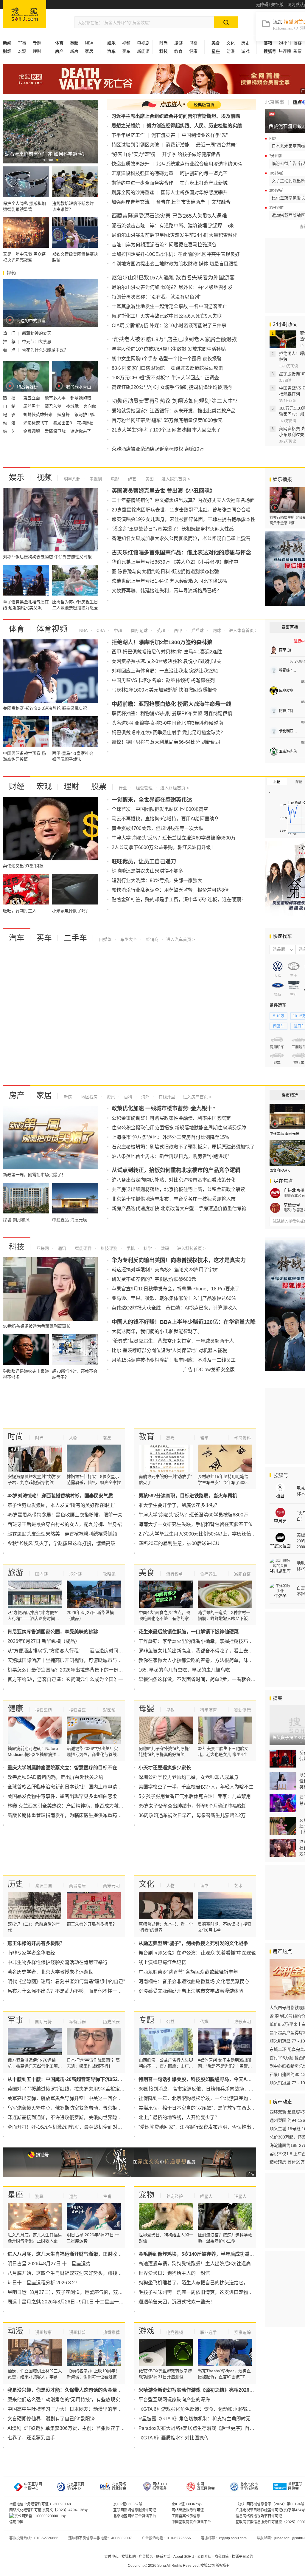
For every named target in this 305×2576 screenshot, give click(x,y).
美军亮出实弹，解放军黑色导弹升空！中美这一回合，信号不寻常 (77, 2098)
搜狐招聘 (129, 2557)
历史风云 (111, 2022)
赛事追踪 (242, 2332)
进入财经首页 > (175, 788)
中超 (117, 630)
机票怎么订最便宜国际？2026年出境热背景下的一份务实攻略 (72, 1670)
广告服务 (146, 2557)
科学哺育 (208, 1710)
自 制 (10, 406)
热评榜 (285, 51)
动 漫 (10, 423)
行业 (123, 788)
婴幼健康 (242, 1710)
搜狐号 (281, 1475)
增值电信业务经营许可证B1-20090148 (40, 2504)
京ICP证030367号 (128, 2504)
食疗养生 (208, 1574)
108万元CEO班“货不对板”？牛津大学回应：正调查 (165, 378)
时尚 (15, 1437)
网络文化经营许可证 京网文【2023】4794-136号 (49, 2510)
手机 (130, 1248)
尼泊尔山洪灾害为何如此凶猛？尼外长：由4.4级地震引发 (172, 287)
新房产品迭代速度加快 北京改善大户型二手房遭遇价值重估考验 (179, 1209)
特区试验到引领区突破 (135, 145)
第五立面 (32, 398)
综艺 (132, 479)
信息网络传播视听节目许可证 (259, 2516)
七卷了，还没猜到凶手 (31, 2438)
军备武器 (77, 2022)
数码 (164, 1248)
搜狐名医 (77, 1710)
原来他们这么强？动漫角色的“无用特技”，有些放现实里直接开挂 (76, 2400)
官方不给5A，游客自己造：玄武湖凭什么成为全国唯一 (65, 1679)
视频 (126, 43)
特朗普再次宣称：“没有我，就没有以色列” (156, 297)
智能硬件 (83, 1248)
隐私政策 (222, 2557)
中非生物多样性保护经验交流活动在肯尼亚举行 (57, 1962)
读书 (204, 1886)
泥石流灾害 (163, 135)
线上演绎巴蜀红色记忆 (162, 1962)
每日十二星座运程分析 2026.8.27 (42, 2283)
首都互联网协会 (295, 2486)
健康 (193, 51)
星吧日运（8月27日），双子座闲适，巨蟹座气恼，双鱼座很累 (72, 2292)
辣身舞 (64, 415)
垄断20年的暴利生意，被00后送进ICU (179, 1543)
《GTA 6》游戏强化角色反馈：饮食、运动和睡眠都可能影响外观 (207, 2409)
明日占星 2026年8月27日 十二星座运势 (49, 2264)
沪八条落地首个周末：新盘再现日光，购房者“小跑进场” (170, 1156)
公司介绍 (204, 2557)
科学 (147, 1248)
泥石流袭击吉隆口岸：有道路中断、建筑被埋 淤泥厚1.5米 (173, 226)
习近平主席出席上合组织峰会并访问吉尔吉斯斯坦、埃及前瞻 (176, 116)
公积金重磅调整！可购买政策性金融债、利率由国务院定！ (174, 1118)
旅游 (178, 43)
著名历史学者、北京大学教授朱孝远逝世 (50, 1972)
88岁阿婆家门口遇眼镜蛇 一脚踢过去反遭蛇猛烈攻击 (167, 368)
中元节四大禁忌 (37, 341)
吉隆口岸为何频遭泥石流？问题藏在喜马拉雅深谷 (164, 245)
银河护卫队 (85, 415)
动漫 (231, 51)
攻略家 (109, 1574)
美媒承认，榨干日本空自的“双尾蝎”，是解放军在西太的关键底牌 (207, 2108)
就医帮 (109, 1710)
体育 (17, 629)
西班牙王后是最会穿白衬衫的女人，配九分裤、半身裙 (65, 1524)
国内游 (41, 1574)
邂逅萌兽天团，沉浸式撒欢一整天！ (177, 2302)
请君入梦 (54, 406)
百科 (127, 1097)
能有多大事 (56, 398)
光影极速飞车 (36, 423)
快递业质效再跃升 (130, 164)
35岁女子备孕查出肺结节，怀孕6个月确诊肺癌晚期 (193, 1806)
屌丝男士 (32, 406)
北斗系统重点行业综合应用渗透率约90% (199, 164)
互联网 (43, 1248)
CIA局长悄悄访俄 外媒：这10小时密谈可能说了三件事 (169, 326)
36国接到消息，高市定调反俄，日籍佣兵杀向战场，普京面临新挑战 (210, 2089)
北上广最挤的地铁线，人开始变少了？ (179, 2117)
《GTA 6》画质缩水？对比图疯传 (174, 2438)
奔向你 (90, 406)
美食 (147, 1572)
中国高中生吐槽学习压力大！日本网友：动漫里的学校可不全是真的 (79, 2409)
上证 (277, 782)
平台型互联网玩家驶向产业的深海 (174, 2400)
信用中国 (16, 2522)
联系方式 (163, 2557)
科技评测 (108, 1248)
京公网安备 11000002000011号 (40, 2516)
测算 (39, 2196)
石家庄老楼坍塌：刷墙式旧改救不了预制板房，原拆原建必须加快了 (183, 1147)
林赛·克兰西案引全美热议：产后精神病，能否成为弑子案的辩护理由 (80, 1806)
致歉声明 (242, 2022)
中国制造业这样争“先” (205, 135)
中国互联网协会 (206, 2486)
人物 (73, 1438)
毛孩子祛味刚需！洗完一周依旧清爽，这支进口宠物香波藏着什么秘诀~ (214, 2292)
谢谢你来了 (81, 431)
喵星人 (206, 2196)
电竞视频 (175, 2332)
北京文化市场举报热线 (249, 2486)
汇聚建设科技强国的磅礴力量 (142, 173)
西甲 (178, 630)
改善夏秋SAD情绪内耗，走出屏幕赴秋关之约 (55, 1777)
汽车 (17, 938)
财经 (17, 786)
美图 (149, 479)
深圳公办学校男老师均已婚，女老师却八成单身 (189, 1777)
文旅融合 (221, 202)
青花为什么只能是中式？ (45, 350)
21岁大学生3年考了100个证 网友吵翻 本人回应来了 (166, 430)
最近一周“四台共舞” (217, 145)
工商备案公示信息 (186, 2516)
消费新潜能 (178, 145)
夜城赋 (73, 406)
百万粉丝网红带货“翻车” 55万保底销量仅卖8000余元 (167, 420)
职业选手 (208, 2332)
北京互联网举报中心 (76, 2486)
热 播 (10, 398)
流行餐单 (175, 1574)
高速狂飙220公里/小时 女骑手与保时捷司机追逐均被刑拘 (172, 387)
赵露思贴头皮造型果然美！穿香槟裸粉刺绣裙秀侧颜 (62, 1534)
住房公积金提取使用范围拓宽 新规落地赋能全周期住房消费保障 (179, 1128)
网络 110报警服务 (160, 2486)
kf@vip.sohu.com (233, 2538)
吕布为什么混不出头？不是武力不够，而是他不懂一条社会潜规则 (77, 1991)
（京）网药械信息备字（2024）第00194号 (270, 2504)
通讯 (61, 1248)
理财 (37, 51)
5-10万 (279, 1016)
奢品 (107, 1438)
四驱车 (278, 1026)
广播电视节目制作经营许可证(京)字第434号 (270, 2510)
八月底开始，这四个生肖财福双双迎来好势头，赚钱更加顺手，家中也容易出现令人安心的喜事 (108, 2273)
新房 (74, 51)
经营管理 (144, 788)
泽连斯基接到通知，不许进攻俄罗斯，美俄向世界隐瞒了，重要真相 (79, 2117)
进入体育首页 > (242, 630)
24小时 (285, 43)
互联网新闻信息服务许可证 (135, 2510)
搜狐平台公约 (242, 2557)
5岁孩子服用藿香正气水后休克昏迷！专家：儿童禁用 (195, 1796)
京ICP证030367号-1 (188, 2504)
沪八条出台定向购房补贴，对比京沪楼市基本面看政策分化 (174, 1180)
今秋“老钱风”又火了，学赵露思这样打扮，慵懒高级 (61, 1543)
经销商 (152, 939)
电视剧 (143, 43)
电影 (114, 479)
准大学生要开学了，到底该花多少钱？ (179, 1505)
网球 (216, 630)
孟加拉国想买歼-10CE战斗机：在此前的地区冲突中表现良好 (176, 254)
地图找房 (89, 1097)
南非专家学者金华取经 (31, 1953)
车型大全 (128, 939)
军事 (22, 43)
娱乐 (17, 477)
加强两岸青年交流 (130, 202)
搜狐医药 (43, 1710)
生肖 (107, 2196)
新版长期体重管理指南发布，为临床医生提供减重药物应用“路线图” (78, 1815)
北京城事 (275, 102)
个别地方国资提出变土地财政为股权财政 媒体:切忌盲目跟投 (175, 264)
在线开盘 (166, 1097)
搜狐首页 (25, 14)
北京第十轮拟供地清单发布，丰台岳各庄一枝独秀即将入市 (174, 1199)
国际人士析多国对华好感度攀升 (194, 192)
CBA (100, 630)
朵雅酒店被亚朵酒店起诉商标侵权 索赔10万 (158, 449)
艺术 (238, 1886)
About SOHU (184, 2557)
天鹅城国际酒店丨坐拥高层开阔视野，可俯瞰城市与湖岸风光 (72, 1660)
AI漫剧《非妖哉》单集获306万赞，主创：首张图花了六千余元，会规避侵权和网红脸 (97, 2428)
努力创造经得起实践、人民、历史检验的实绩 (194, 126)
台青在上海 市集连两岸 (180, 202)
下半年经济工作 (128, 135)
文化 (231, 43)
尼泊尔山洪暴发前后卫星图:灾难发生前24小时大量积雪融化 (175, 235)
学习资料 (242, 1438)
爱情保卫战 (56, 431)
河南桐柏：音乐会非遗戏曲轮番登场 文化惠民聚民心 (194, 1982)
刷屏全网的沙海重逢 (133, 192)
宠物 (147, 2195)
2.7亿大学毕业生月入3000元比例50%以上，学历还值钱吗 (200, 1534)
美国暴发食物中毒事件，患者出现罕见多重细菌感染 (62, 1796)
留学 (204, 1438)
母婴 (193, 43)
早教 (170, 1710)
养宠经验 (175, 2196)
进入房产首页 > (197, 1097)
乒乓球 (197, 630)
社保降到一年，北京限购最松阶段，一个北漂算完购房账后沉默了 (208, 2098)
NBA (89, 43)
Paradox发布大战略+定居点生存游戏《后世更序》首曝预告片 (204, 2428)
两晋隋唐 (77, 1886)
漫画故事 (43, 2332)
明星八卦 (72, 479)
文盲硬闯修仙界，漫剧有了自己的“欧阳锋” (52, 2419)
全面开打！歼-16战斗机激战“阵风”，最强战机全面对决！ (67, 2127)
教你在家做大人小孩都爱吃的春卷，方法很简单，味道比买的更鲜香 (210, 1660)
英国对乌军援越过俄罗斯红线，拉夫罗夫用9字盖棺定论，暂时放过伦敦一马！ (90, 2089)
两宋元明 (111, 1886)
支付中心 (111, 2557)
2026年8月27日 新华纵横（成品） (44, 1641)
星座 (15, 2195)
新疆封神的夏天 (37, 333)
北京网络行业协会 (119, 2486)
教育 (178, 51)
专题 (37, 43)
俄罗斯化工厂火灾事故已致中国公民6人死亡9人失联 (167, 316)
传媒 (204, 2022)
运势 (73, 2196)
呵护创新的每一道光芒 (204, 173)
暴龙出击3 (63, 423)
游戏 (245, 51)
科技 (17, 1247)
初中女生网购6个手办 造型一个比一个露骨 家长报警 (167, 359)
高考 (170, 1438)
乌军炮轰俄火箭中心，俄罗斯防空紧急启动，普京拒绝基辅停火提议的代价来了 (91, 2108)
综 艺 (10, 431)
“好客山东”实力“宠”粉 (133, 154)
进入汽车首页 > (180, 939)
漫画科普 (77, 2332)
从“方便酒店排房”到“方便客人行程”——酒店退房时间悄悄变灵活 (75, 1651)
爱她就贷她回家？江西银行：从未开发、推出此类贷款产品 (174, 411)
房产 (17, 1095)
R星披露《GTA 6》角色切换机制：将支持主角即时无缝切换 (202, 2419)
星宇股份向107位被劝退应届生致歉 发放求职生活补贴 (169, 349)
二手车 (75, 938)
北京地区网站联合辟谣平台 (135, 2516)
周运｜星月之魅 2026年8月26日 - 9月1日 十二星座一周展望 (70, 2302)
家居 (89, 51)
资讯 (110, 1097)
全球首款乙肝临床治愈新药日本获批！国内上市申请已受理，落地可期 (81, 1787)
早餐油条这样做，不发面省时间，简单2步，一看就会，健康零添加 (209, 1679)
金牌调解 (32, 431)
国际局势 (43, 2022)
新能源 (143, 51)
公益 (170, 2022)
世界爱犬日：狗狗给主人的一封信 (174, 2273)
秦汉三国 (43, 1886)
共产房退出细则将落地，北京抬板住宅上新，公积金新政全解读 (178, 1189)
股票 (99, 786)
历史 (245, 43)
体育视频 (52, 629)
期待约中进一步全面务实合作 (142, 183)
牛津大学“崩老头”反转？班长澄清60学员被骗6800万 (193, 1515)
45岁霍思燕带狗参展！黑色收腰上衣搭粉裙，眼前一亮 (65, 1515)
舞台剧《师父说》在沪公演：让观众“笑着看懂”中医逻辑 (197, 1953)
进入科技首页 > (191, 1248)
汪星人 (240, 2196)
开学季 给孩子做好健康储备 (191, 154)
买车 (126, 51)
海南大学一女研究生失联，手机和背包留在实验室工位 (196, 1524)
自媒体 (105, 939)
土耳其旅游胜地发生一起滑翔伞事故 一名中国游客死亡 (169, 306)
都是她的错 (81, 398)
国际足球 (139, 630)
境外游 (75, 1574)
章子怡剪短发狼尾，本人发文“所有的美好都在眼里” (61, 1505)
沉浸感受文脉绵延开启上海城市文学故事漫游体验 (191, 1991)
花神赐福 (85, 423)
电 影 (10, 415)
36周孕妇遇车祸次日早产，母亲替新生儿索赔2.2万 (192, 1815)
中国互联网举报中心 (33, 2486)
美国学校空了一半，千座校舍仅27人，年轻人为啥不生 (196, 1787)
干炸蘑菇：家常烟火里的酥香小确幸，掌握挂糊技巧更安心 (200, 1641)
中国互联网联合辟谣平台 (191, 2522)
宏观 (22, 51)
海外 (145, 1097)
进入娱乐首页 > (176, 479)
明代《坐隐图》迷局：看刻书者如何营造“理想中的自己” (66, 1982)
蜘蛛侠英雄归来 (38, 415)
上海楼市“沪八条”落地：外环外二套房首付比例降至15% (170, 1137)
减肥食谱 (242, 1574)
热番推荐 (111, 2332)
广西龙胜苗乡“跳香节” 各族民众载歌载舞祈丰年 (188, 1972)
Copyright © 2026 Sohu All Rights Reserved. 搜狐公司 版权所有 (179, 2566)
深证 (299, 782)
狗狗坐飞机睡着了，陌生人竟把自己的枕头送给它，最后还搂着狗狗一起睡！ (220, 2283)
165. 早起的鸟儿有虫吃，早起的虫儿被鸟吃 (184, 1670)
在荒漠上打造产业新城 (204, 183)
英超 (74, 43)
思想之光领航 (126, 126)
